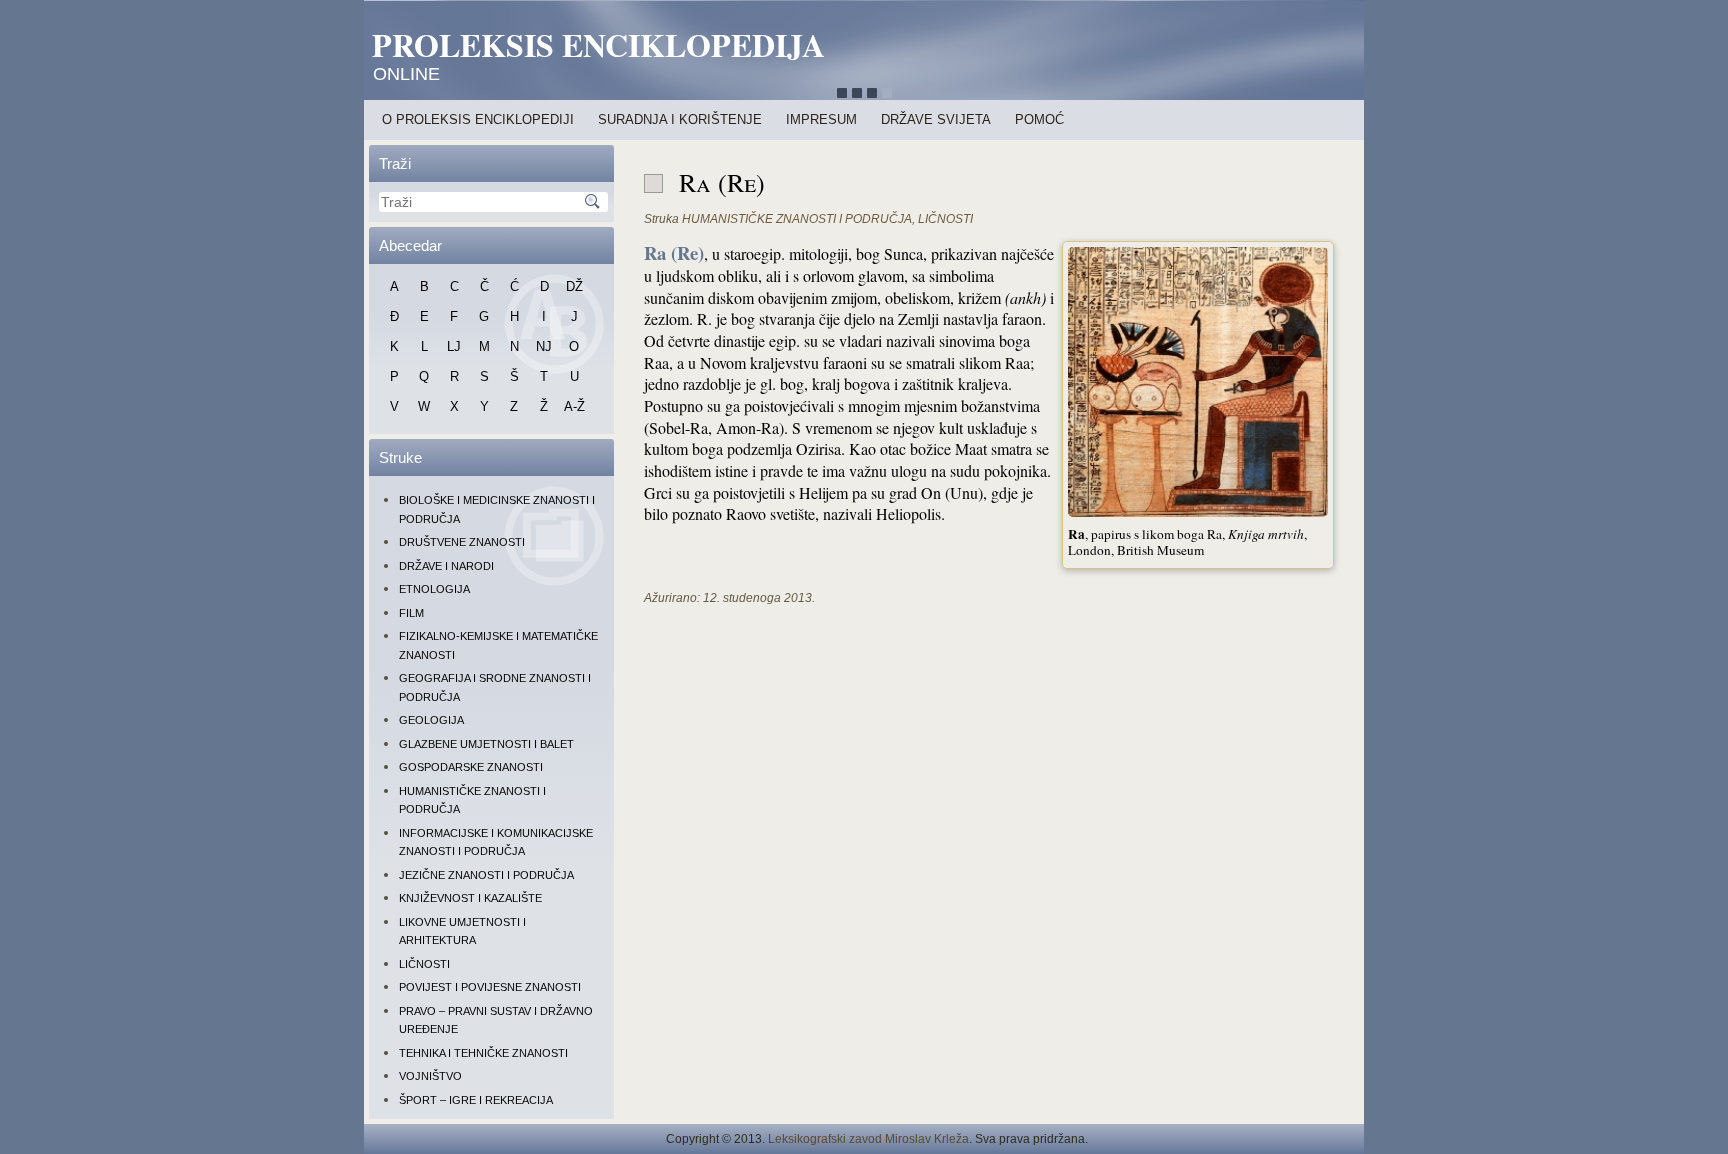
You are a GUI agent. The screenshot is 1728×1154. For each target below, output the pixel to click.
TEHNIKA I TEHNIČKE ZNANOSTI (483, 1053)
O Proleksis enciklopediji (478, 119)
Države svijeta (936, 119)
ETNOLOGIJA (434, 589)
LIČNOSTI (424, 964)
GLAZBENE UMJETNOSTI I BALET (486, 744)
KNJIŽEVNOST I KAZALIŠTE (470, 898)
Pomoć (1039, 119)
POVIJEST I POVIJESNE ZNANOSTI (490, 987)
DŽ (574, 286)
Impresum (821, 119)
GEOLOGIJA (431, 720)
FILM (411, 613)
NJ (544, 346)
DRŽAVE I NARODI (446, 566)
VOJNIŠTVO (430, 1076)
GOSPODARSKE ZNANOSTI (471, 767)
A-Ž (574, 406)
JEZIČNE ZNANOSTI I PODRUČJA (486, 875)
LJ (454, 346)
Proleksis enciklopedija (598, 44)
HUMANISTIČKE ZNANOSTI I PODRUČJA (797, 219)
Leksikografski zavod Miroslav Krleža (868, 1139)
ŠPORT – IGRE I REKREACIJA (476, 1100)
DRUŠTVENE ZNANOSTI (462, 542)
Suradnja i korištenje (680, 119)
